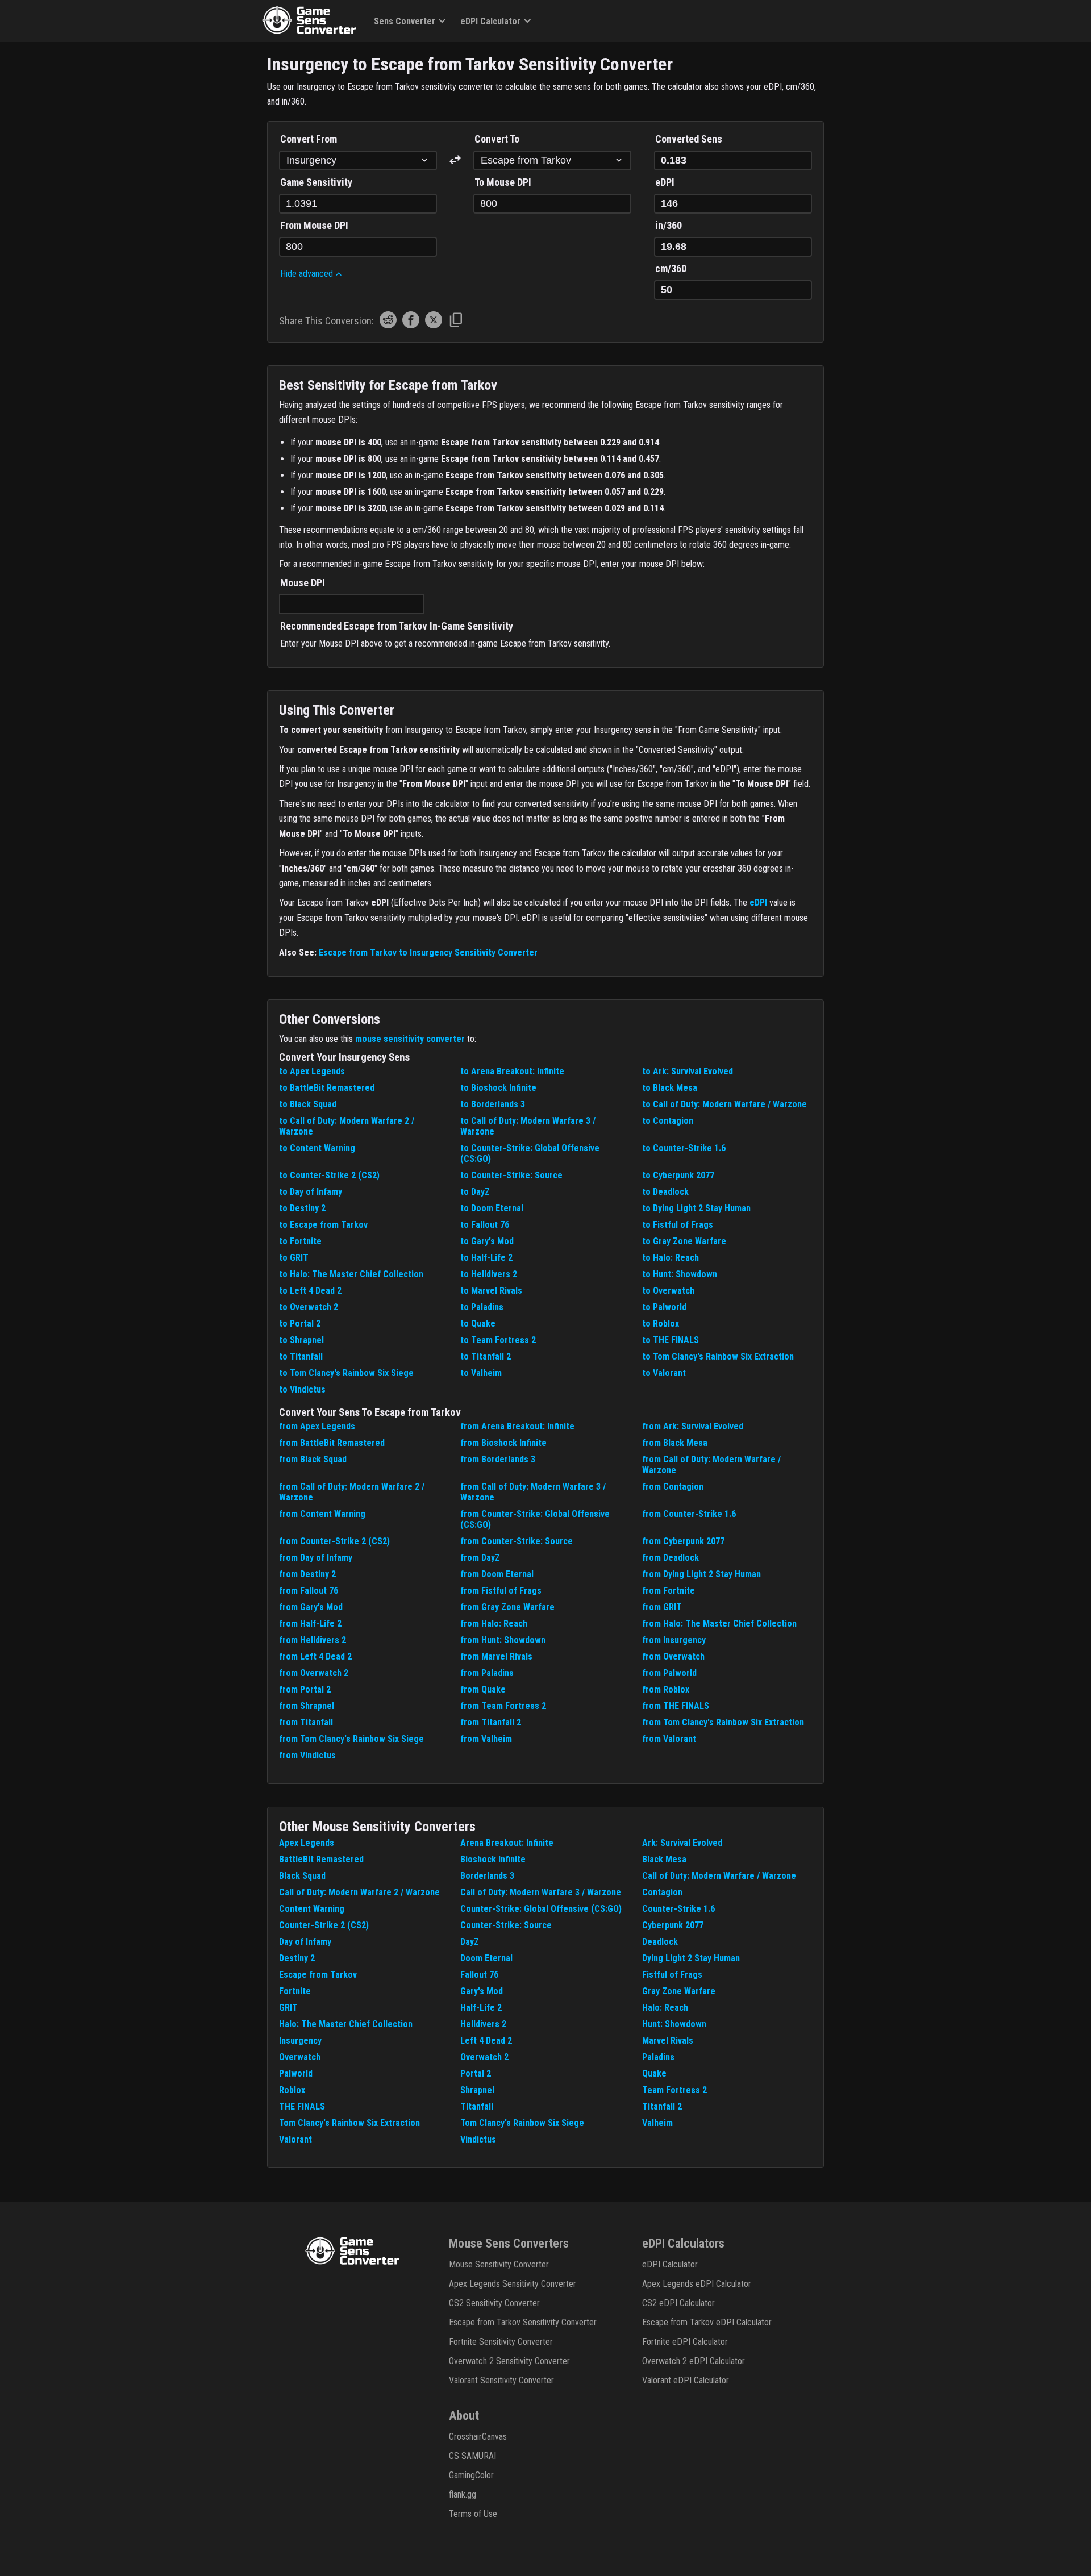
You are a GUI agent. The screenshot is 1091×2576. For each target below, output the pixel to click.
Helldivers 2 (483, 2024)
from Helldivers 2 (313, 1640)
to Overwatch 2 (309, 1307)
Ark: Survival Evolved (682, 1843)
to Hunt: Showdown (680, 1274)
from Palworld (669, 1673)
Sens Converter (405, 21)
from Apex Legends (317, 1426)
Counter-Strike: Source (506, 1925)
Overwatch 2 (484, 2057)
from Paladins (487, 1673)
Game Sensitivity (316, 182)
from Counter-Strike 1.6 (689, 1514)
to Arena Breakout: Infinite (512, 1071)
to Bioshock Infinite (498, 1088)
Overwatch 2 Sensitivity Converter (509, 2361)
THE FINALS (302, 2106)
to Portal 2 (300, 1324)
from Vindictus (307, 1755)
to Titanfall (301, 1356)
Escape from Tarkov (318, 1975)
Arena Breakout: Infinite (507, 1843)
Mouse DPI (303, 583)
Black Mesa (664, 1859)
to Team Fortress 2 (498, 1340)
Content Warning (312, 1909)
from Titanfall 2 (491, 1722)
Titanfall (477, 2106)
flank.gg (463, 2494)
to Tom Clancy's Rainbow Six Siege (346, 1373)
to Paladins (482, 1307)
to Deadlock (665, 1192)
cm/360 (671, 268)
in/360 (669, 225)
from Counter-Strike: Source (517, 1541)
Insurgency (300, 2041)
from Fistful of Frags (501, 1591)
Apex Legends (307, 1843)
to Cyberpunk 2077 (678, 1175)
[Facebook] (411, 325)
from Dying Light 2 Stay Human (701, 1574)
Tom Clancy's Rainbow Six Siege (522, 2123)
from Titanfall (306, 1722)
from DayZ (480, 1558)
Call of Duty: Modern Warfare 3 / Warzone (541, 1892)
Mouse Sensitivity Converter (499, 2264)
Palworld (296, 2073)
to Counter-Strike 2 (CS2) (329, 1175)
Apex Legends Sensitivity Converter (513, 2284)
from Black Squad (313, 1459)
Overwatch (300, 2057)
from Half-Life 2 (310, 1623)
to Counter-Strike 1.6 (684, 1148)
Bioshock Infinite (493, 1859)
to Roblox (661, 1324)
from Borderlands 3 (498, 1459)
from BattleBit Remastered (332, 1443)
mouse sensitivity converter (410, 1039)
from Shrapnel (307, 1706)
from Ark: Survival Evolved (693, 1426)
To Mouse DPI (503, 182)
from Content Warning (322, 1514)
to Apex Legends (312, 1071)
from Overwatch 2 (314, 1673)
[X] (434, 325)
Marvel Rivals (668, 2041)
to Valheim (481, 1373)
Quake (654, 2073)
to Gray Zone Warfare (684, 1241)
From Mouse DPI (314, 225)
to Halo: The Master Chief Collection (351, 1274)
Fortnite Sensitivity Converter (501, 2342)
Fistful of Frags (672, 1975)
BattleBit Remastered (321, 1859)
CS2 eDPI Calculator (678, 2303)
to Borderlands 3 (493, 1104)
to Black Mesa (670, 1088)
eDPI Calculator (490, 21)
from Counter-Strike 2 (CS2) (334, 1541)
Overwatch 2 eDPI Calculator (694, 2361)
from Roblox (666, 1689)
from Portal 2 (305, 1689)
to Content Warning (317, 1148)
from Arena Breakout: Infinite (517, 1426)
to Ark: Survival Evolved (688, 1071)
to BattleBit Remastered (327, 1088)
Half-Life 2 (481, 2008)
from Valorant (669, 1739)
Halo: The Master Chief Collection (346, 2024)
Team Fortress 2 (674, 2090)
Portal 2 (476, 2073)
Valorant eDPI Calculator (686, 2380)
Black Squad (302, 1876)
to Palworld (664, 1307)
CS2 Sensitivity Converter (494, 2303)
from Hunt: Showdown (503, 1640)
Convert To (497, 139)
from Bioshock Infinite (503, 1443)
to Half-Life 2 (486, 1258)
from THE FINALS (676, 1706)
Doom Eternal (486, 1958)
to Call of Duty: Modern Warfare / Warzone (724, 1104)
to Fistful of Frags (678, 1225)
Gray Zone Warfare (679, 1991)
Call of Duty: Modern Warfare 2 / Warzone (359, 1892)
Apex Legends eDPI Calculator (697, 2284)
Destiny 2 (297, 1958)
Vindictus (478, 2139)
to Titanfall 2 (486, 1356)
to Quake (478, 1324)
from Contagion (673, 1487)
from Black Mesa (675, 1443)
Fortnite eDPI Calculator (685, 2342)
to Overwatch (668, 1291)
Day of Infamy (305, 1942)
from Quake (483, 1689)
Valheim (657, 2123)
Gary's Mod (482, 1991)
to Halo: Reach (671, 1258)
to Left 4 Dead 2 (310, 1291)
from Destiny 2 (307, 1574)
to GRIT (294, 1258)
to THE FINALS (671, 1340)
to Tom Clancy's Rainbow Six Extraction (718, 1356)
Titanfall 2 (662, 2106)
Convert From (309, 139)
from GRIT (662, 1607)
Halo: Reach (665, 2008)
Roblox (292, 2090)
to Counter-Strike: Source (511, 1175)
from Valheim (486, 1739)
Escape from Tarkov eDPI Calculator (707, 2322)
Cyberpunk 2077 (673, 1925)
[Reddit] (388, 325)
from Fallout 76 (309, 1591)
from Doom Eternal (497, 1574)
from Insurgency (674, 1640)
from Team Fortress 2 (503, 1706)
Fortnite (295, 1991)
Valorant (295, 2139)
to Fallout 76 (485, 1225)
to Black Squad (308, 1104)
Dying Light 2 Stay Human (691, 1958)
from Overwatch (673, 1656)
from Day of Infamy (316, 1558)
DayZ (470, 1942)
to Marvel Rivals (491, 1291)
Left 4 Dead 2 (486, 2041)
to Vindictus (302, 1389)
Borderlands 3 (487, 1876)
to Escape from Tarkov (323, 1225)
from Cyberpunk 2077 (683, 1541)
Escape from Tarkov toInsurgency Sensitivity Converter (428, 953)
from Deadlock (671, 1558)
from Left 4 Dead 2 (315, 1656)
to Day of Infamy (311, 1192)
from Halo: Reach (494, 1623)
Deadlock (660, 1942)
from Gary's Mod (311, 1607)
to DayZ (475, 1192)
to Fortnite (300, 1241)
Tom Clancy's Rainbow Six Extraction (349, 2123)
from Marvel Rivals (496, 1656)
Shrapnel (477, 2090)
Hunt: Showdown (674, 2024)
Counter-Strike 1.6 (678, 1909)
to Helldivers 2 (489, 1274)
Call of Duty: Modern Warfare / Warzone (719, 1876)
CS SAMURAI (472, 2456)
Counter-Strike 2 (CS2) (324, 1925)
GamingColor (471, 2475)
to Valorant (664, 1373)
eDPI (665, 182)
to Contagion (668, 1121)
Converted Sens (689, 139)
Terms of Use (473, 2514)
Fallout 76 (479, 1975)
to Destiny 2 (302, 1208)
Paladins (658, 2057)
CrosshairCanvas (478, 2437)
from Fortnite (669, 1591)
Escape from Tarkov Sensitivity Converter (523, 2322)
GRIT (288, 2008)
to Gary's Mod (487, 1241)
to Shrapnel (301, 1340)
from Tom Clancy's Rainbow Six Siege (351, 1739)
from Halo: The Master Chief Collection (719, 1623)
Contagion (662, 1892)
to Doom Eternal (492, 1208)
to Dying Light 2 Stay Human (696, 1208)
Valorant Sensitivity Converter (501, 2380)
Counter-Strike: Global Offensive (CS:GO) (541, 1909)
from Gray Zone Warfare (507, 1607)
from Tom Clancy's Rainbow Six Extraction (723, 1722)
